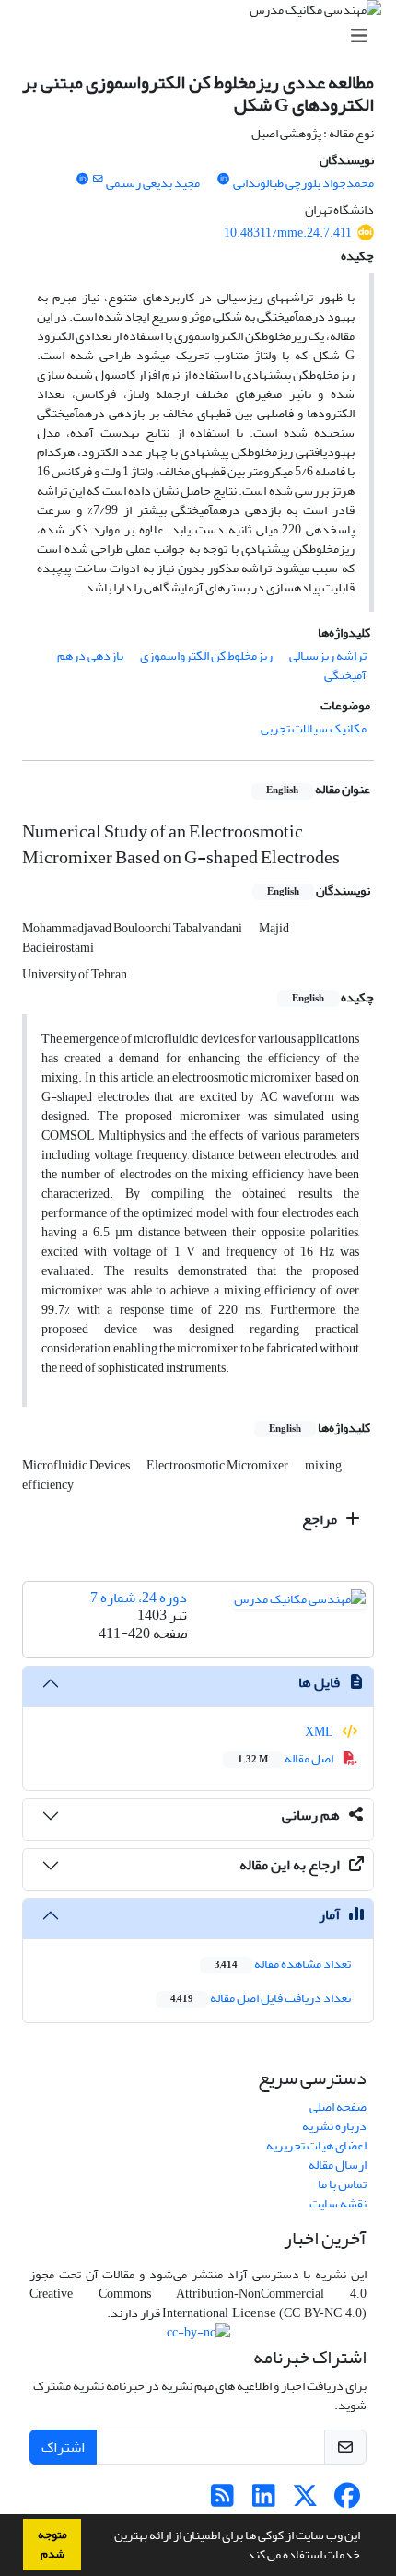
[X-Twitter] (305, 2501)
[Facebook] (347, 2501)
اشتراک (63, 2447)
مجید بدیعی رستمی (153, 183)
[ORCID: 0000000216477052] (82, 180)
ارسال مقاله (338, 2165)
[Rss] (222, 2501)
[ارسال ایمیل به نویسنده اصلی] (97, 180)
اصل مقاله (286, 1758)
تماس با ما (342, 2184)
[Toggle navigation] (204, 36)
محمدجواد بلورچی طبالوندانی (303, 183)
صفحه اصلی (338, 2107)
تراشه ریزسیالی (328, 656)
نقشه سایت (338, 2203)
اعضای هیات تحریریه (316, 2145)
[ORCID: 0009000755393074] (224, 180)
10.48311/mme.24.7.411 (288, 233)
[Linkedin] (264, 2501)
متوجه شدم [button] (52, 2544)
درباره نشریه (334, 2126)
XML (320, 1732)
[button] (239, 2557)
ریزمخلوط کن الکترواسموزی (206, 656)
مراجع (321, 1519)
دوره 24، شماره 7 (139, 1598)
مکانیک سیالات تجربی (314, 728)
